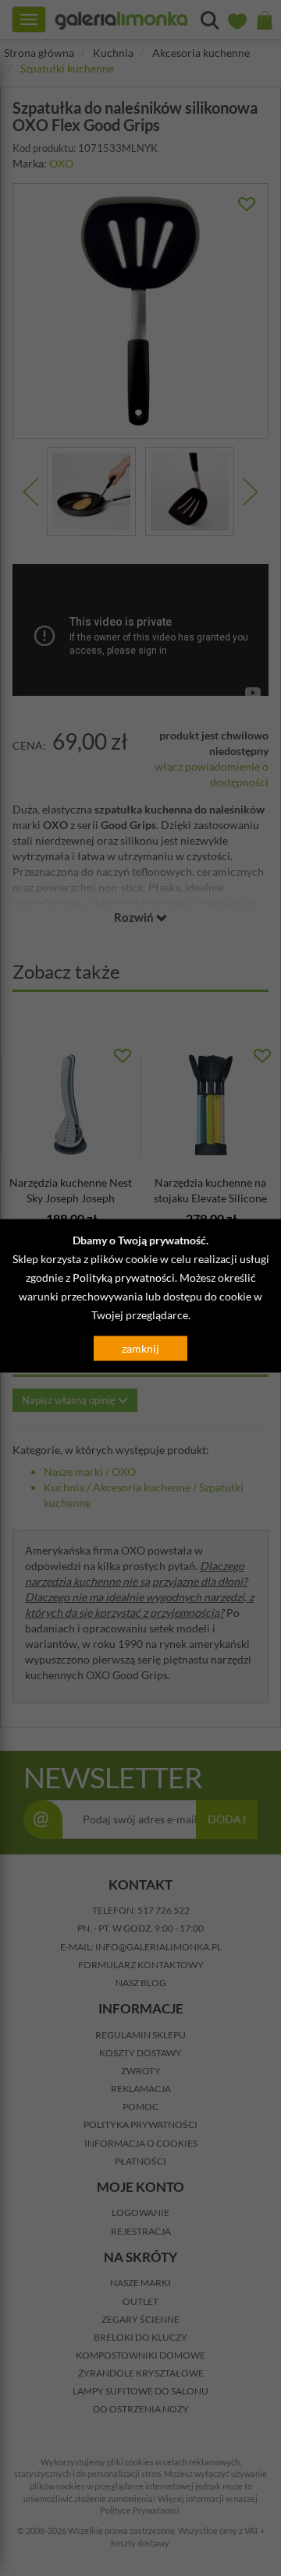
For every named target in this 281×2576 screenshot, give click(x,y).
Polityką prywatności (124, 1277)
